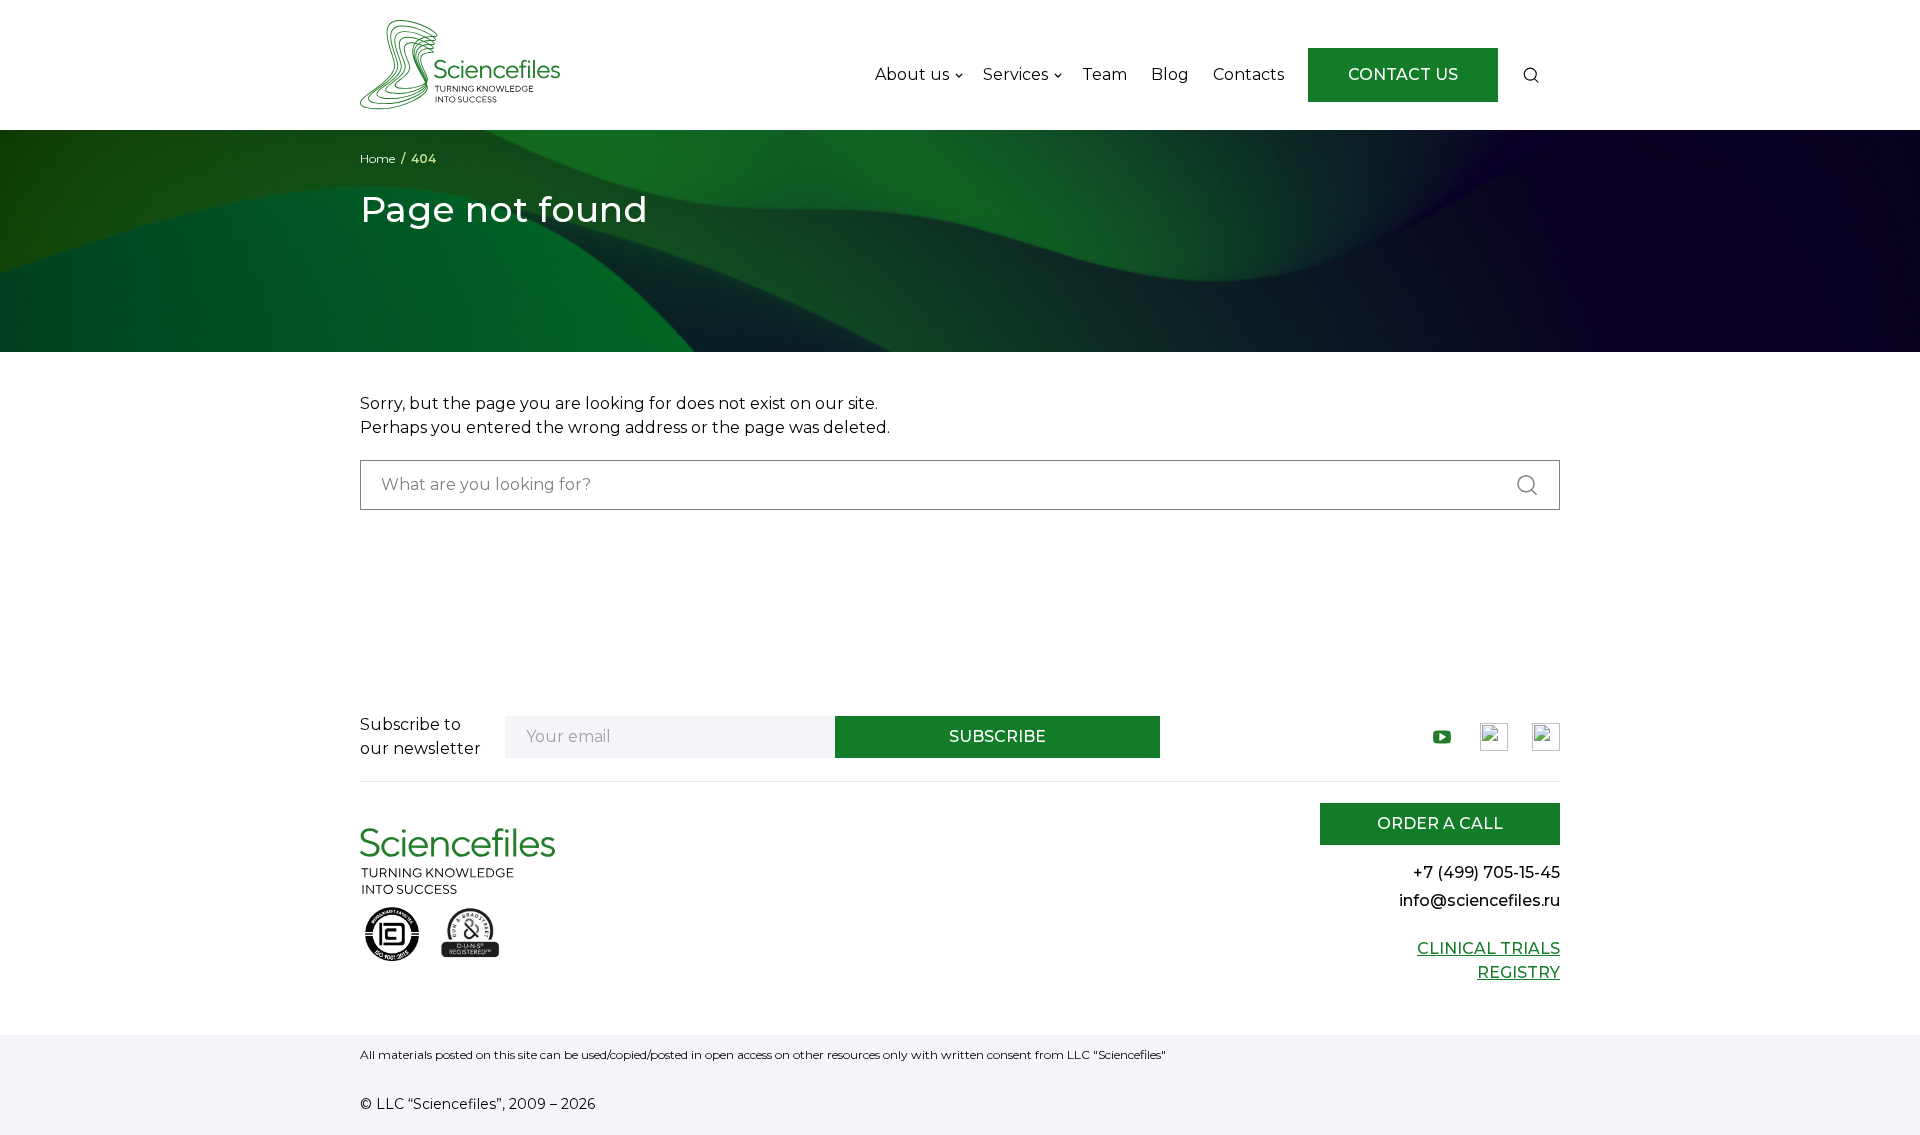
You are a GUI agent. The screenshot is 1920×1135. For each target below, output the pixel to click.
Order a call (1440, 823)
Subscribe (997, 736)
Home (377, 158)
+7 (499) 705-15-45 (1486, 872)
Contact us (1403, 74)
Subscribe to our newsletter (420, 736)
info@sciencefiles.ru (1479, 900)
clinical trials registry (1488, 960)
